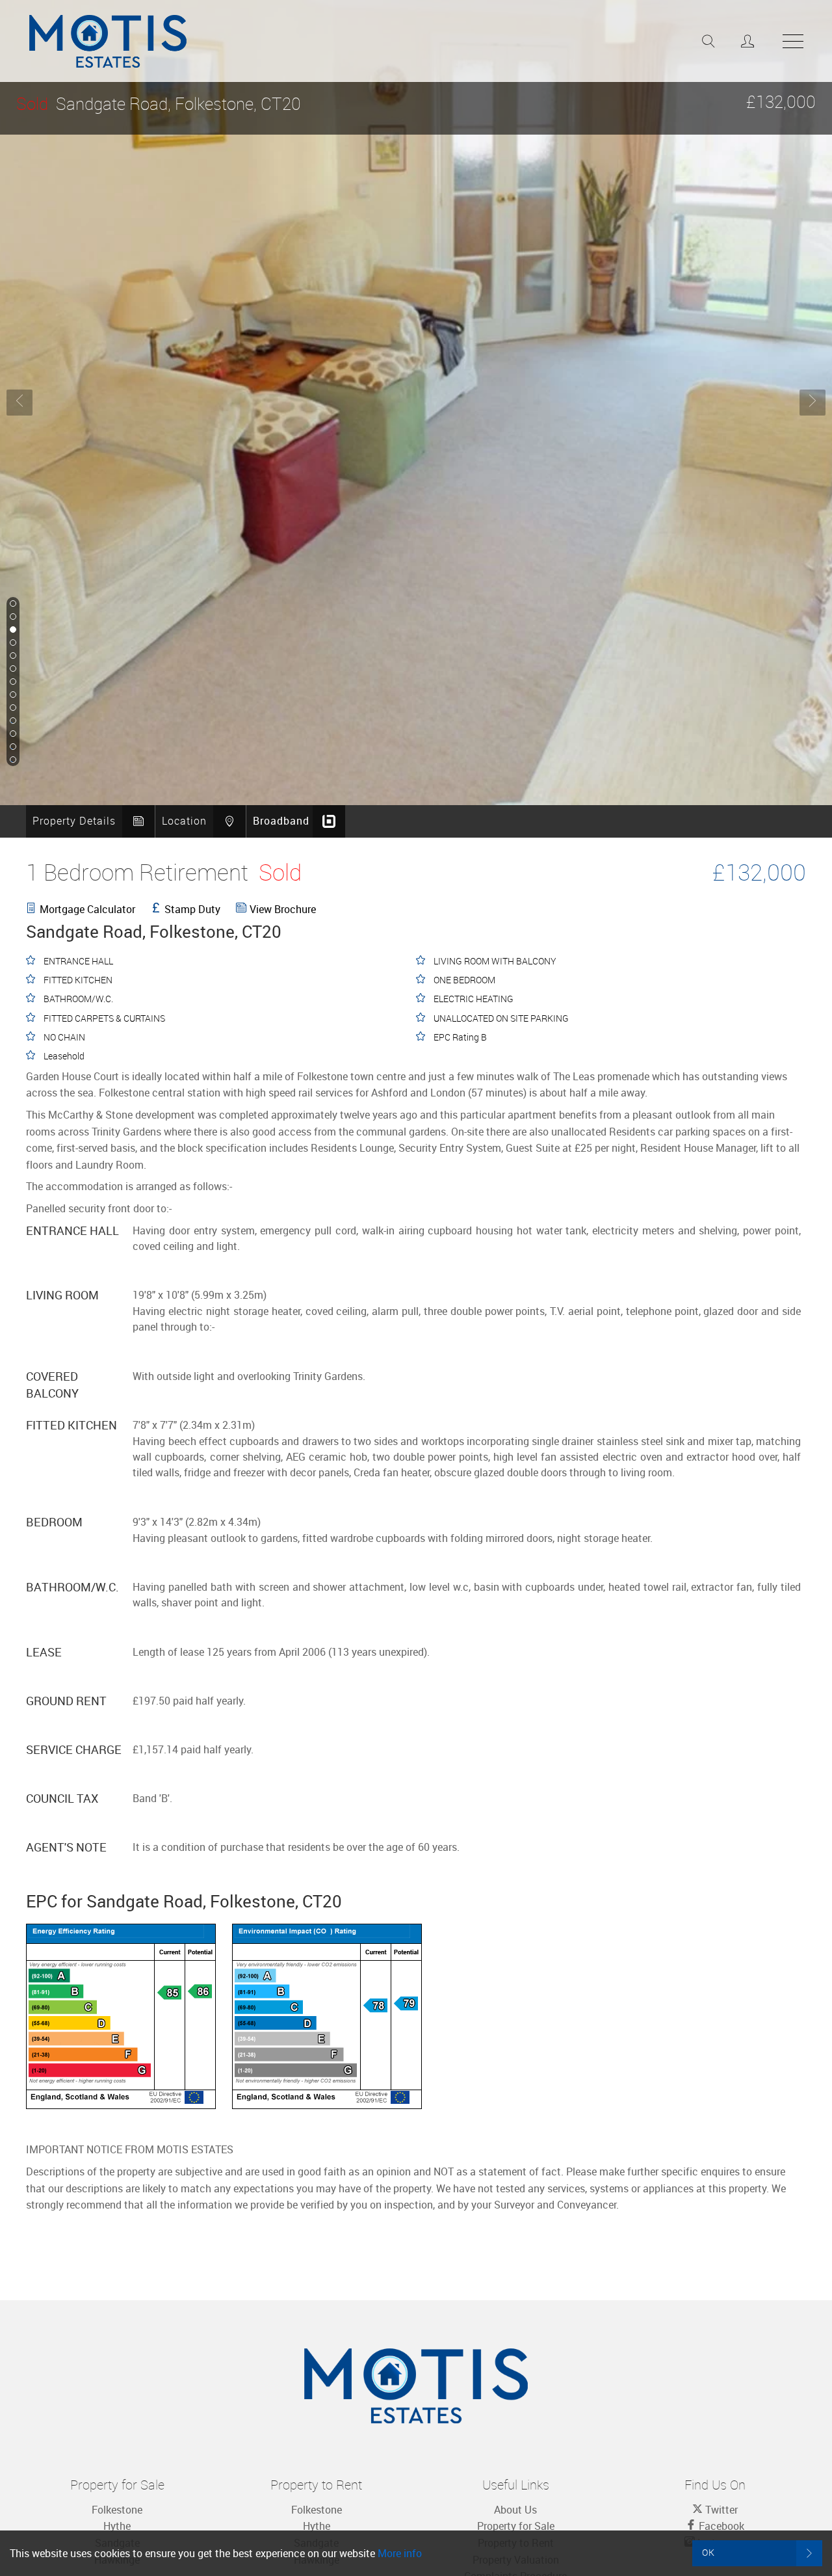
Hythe (117, 2526)
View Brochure (283, 909)
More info (400, 2553)
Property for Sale (516, 2526)
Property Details (74, 821)
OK (708, 2552)
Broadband (281, 821)
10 (12, 721)
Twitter (720, 2510)
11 (12, 734)
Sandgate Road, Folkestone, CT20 (159, 104)
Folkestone (117, 2510)
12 (12, 747)
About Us (515, 2510)
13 (12, 760)
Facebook (720, 2526)
